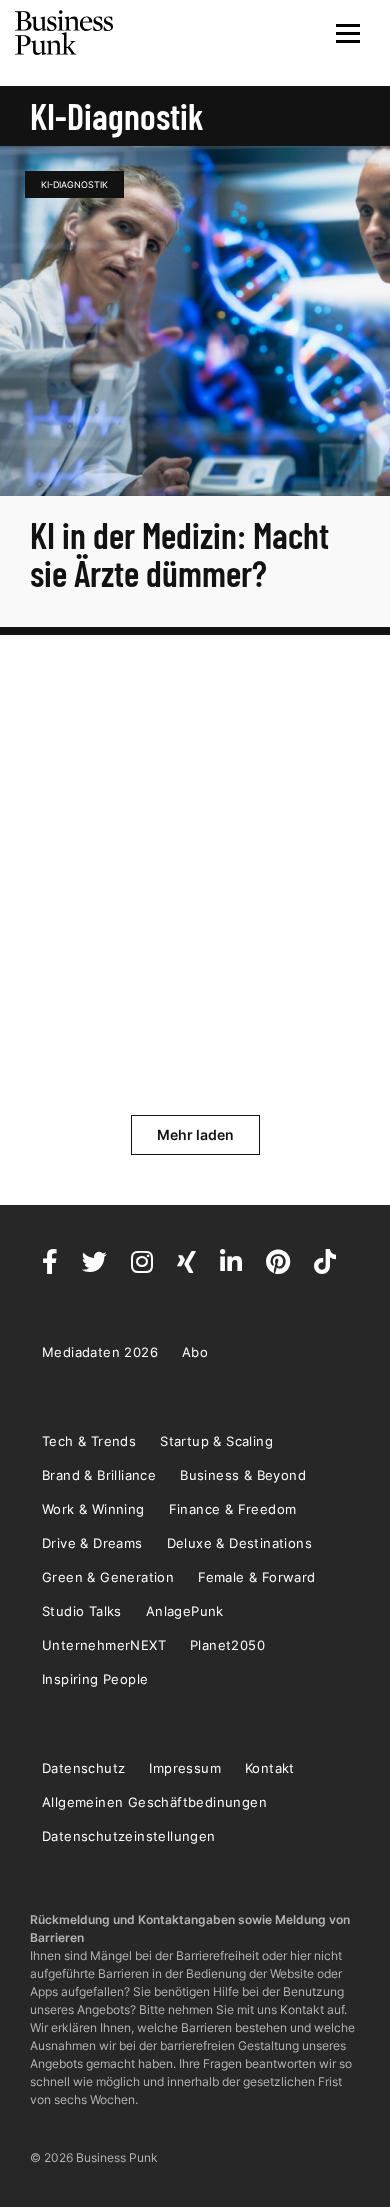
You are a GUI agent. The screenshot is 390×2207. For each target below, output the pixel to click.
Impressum (185, 1768)
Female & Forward (256, 1577)
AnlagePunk (185, 1611)
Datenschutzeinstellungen (129, 1836)
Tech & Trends (89, 1441)
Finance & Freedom (233, 1509)
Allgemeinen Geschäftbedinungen (154, 1802)
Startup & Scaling (216, 1441)
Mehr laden (195, 1134)
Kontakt (270, 1768)
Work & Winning (93, 1509)
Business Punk (65, 33)
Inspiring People (95, 1679)
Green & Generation (108, 1577)
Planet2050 (227, 1645)
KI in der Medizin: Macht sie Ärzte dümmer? (179, 553)
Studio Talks (82, 1611)
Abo (195, 1352)
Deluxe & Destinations (239, 1543)
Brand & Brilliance (99, 1475)
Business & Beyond (243, 1475)
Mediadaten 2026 (100, 1352)
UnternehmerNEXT (104, 1645)
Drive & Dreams (92, 1543)
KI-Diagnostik (74, 184)
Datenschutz (83, 1768)
